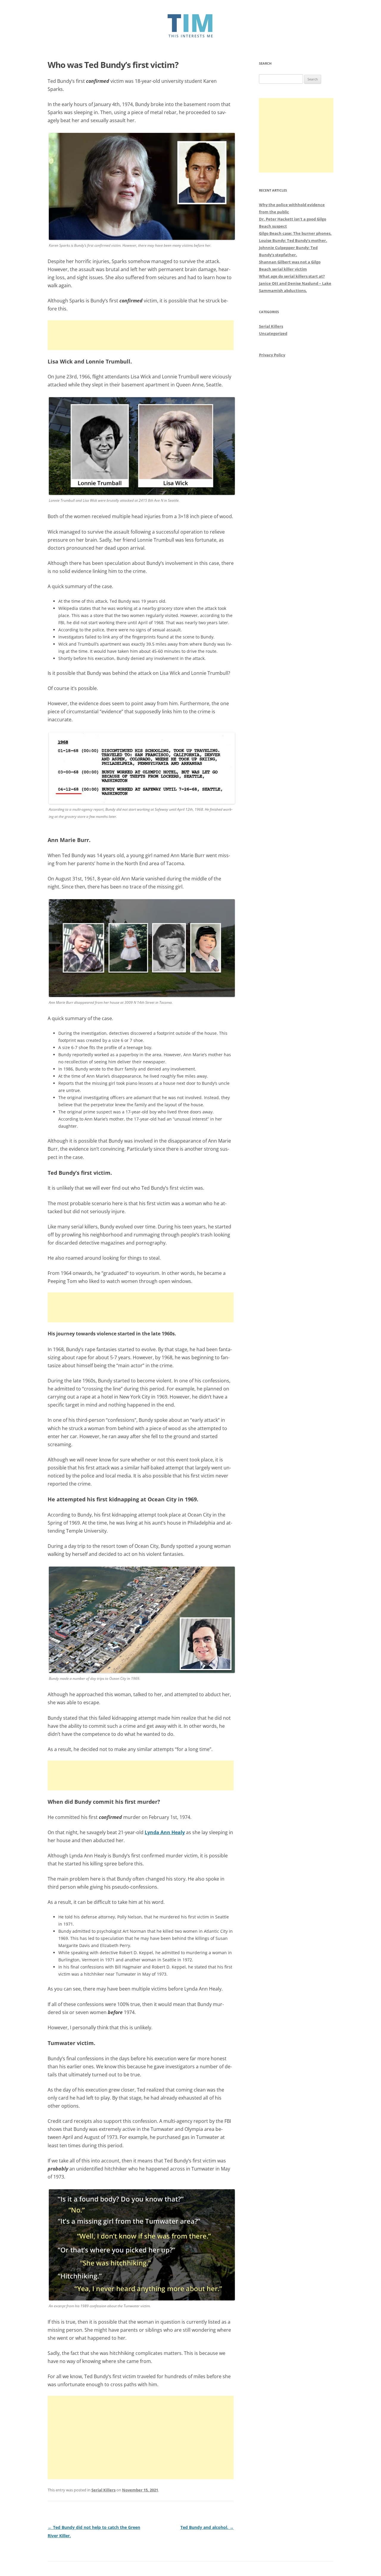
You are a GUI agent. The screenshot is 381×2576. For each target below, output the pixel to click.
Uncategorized (273, 333)
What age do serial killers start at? (292, 276)
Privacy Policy (272, 355)
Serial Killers (103, 2490)
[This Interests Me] (191, 36)
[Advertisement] (141, 335)
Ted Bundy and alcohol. (207, 2527)
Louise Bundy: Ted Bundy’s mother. (293, 240)
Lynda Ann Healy (165, 1832)
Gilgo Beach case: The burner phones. (295, 233)
